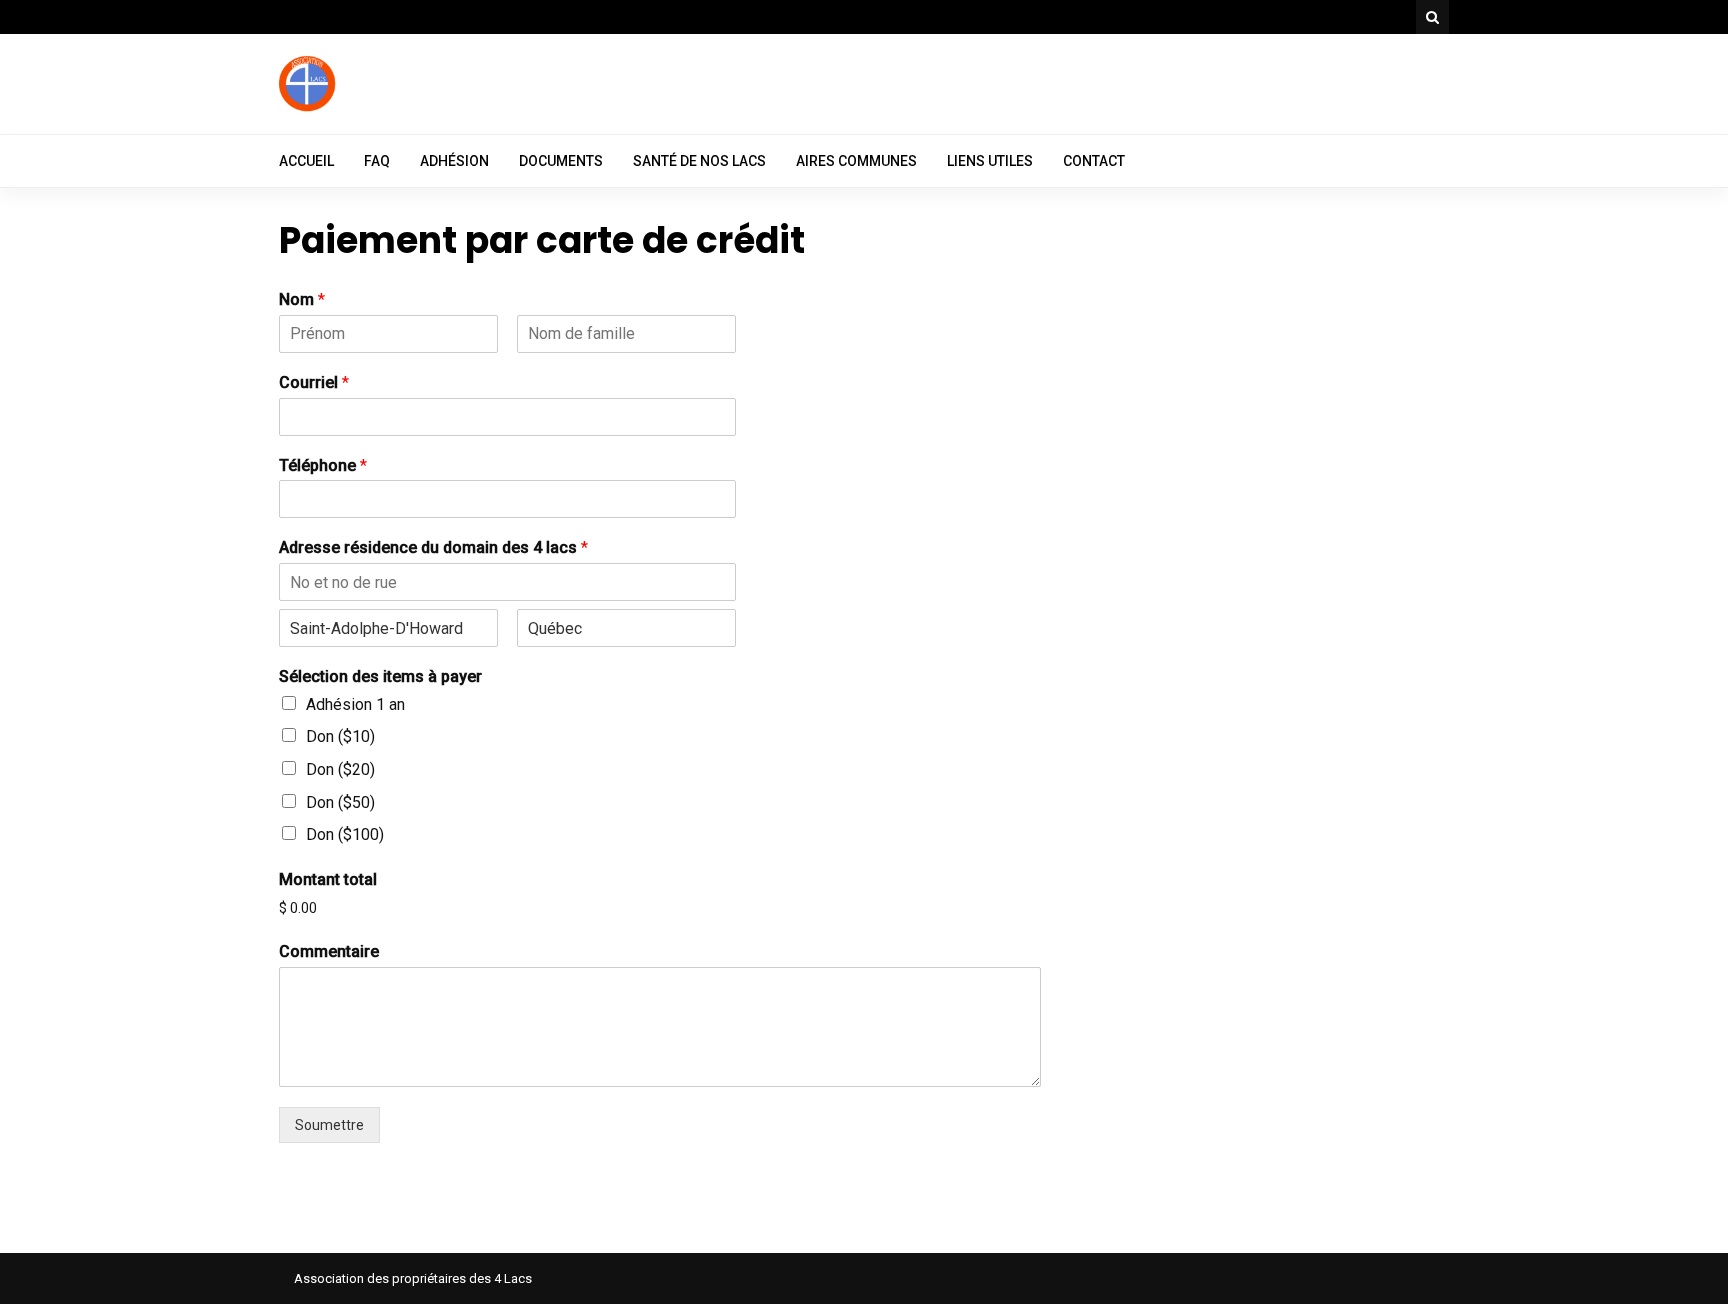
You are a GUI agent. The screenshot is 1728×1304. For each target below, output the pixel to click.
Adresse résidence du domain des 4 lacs (433, 547)
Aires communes (856, 161)
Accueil (306, 161)
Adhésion (454, 161)
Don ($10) (340, 736)
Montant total (328, 879)
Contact (1094, 161)
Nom (302, 299)
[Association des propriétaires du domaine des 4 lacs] (309, 109)
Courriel (314, 382)
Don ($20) (340, 769)
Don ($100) (345, 834)
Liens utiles (990, 161)
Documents (561, 161)
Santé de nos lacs (699, 161)
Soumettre (329, 1125)
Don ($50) (340, 802)
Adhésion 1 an (355, 704)
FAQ (377, 161)
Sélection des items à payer (380, 676)
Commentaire (329, 951)
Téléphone (323, 465)
